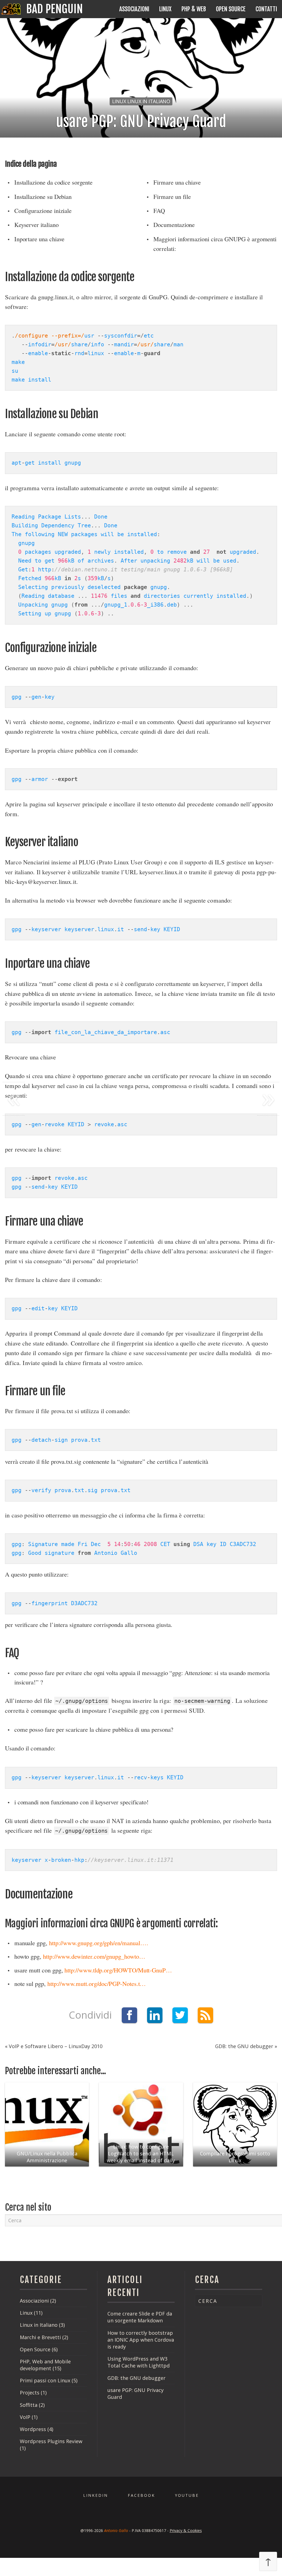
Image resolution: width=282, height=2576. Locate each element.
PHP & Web (194, 9)
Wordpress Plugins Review (51, 2441)
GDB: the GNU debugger (245, 2046)
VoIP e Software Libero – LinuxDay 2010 (55, 2046)
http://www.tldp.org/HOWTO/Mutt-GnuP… (118, 1970)
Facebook (141, 2495)
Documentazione (174, 224)
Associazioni (134, 9)
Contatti (266, 9)
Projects (30, 2393)
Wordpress (33, 2429)
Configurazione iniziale (43, 210)
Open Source (231, 9)
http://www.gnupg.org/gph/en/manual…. (99, 1943)
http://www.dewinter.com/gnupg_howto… (94, 1956)
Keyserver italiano (36, 224)
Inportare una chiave (40, 239)
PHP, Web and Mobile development (45, 2365)
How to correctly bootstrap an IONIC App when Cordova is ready (141, 2340)
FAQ (159, 210)
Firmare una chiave (177, 182)
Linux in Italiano (39, 2325)
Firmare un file (172, 196)
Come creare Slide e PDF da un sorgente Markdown (140, 2317)
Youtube (187, 2495)
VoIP (25, 2417)
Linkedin (96, 2495)
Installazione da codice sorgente (53, 182)
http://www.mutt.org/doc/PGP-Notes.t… (97, 1983)
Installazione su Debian (43, 196)
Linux (165, 9)
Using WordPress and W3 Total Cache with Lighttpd (139, 2362)
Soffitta (29, 2405)
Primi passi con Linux (45, 2380)
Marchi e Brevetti (40, 2337)
